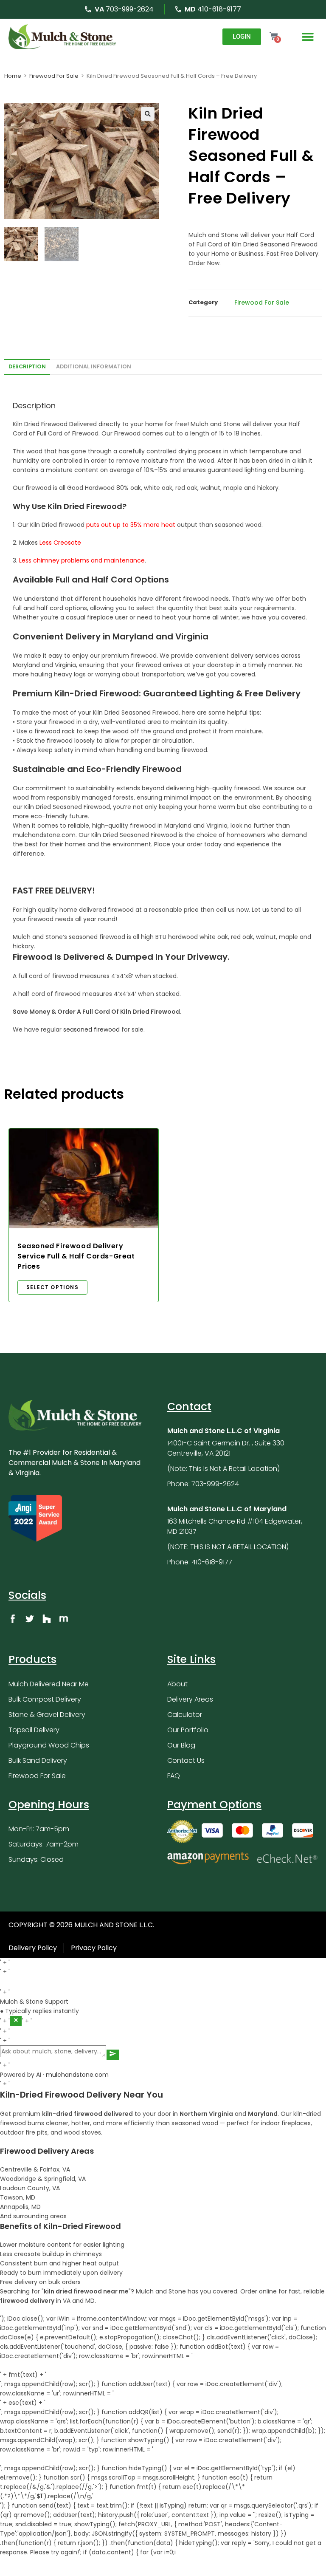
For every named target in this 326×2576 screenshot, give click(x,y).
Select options (52, 1287)
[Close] (16, 2021)
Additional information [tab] (94, 366)
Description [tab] (27, 366)
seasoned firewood (91, 1029)
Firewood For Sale (54, 76)
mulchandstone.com (77, 2075)
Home (13, 76)
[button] (308, 37)
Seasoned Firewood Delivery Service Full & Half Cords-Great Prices (76, 1256)
